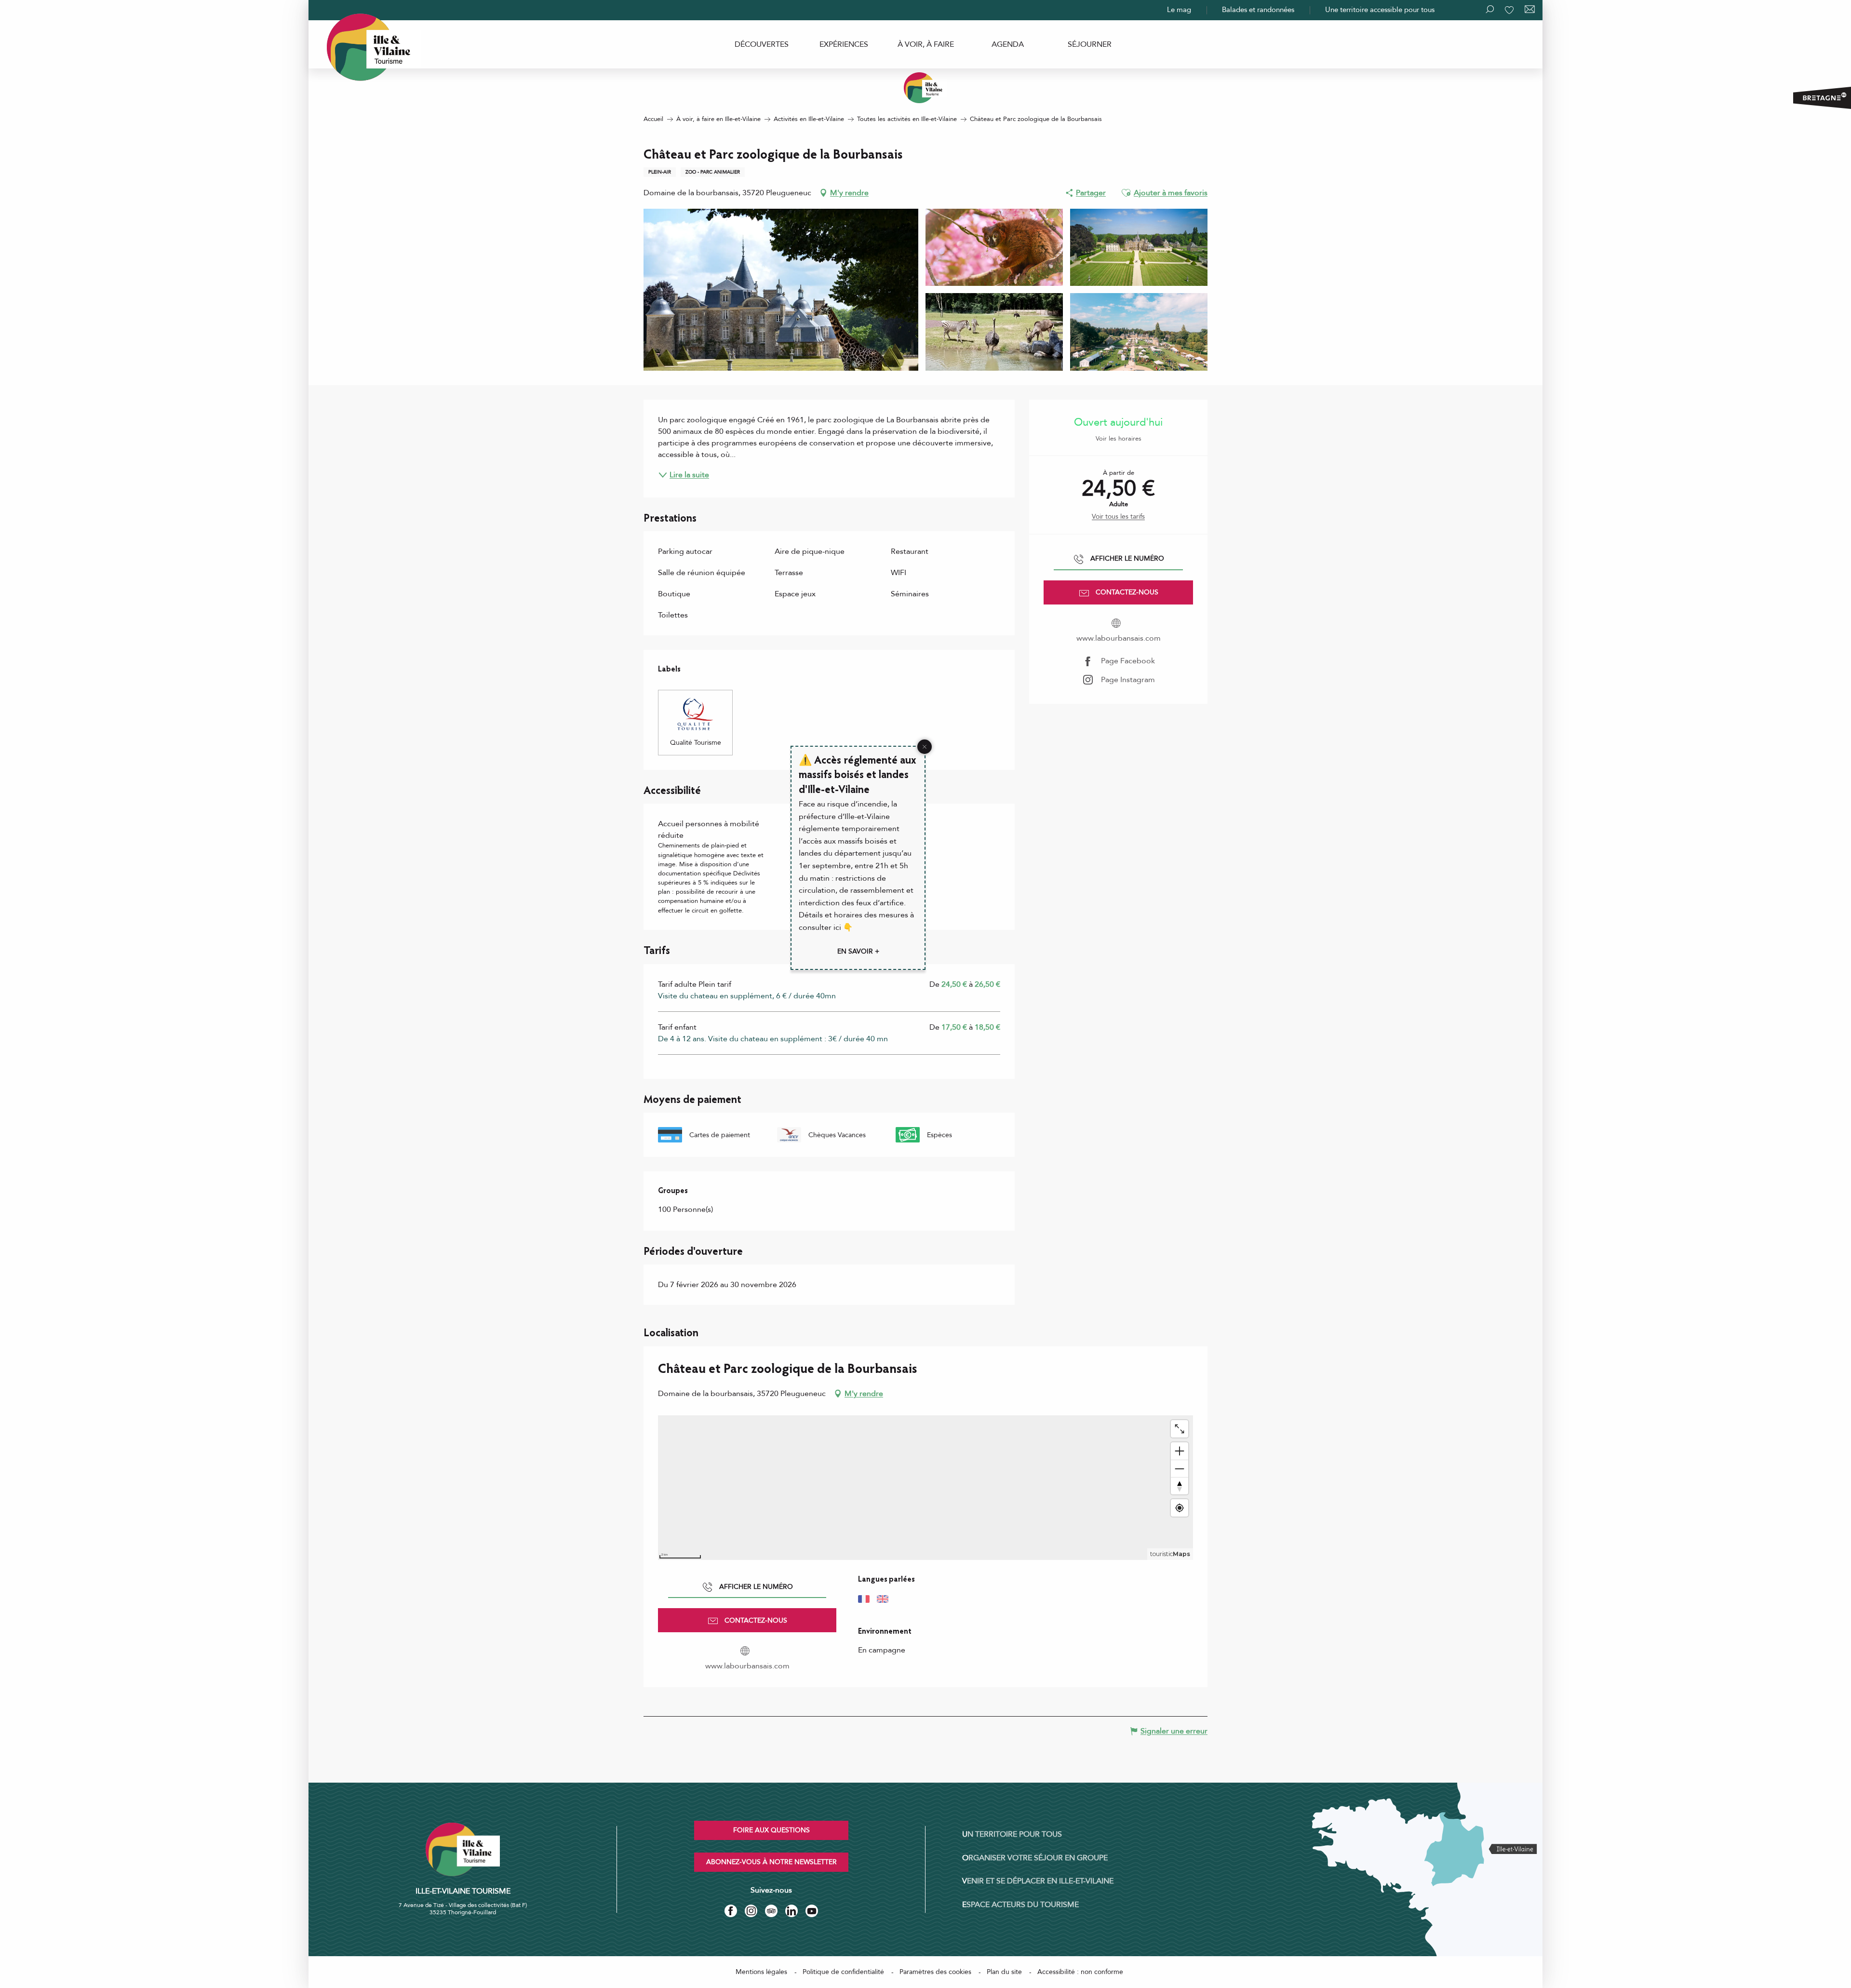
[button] (1126, 193)
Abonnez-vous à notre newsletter (771, 1862)
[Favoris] (1510, 10)
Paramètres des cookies (935, 1972)
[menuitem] (762, 44)
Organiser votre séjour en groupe (1035, 1858)
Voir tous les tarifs (1118, 517)
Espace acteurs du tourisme (1020, 1905)
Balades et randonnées (1258, 10)
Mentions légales (761, 1972)
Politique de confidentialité (843, 1972)
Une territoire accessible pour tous (1380, 10)
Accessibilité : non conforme (1080, 1972)
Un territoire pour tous (1012, 1834)
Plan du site (1004, 1972)
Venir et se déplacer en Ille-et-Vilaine (1038, 1881)
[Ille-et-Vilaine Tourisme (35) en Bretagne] (925, 88)
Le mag (1179, 10)
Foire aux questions (771, 1830)
